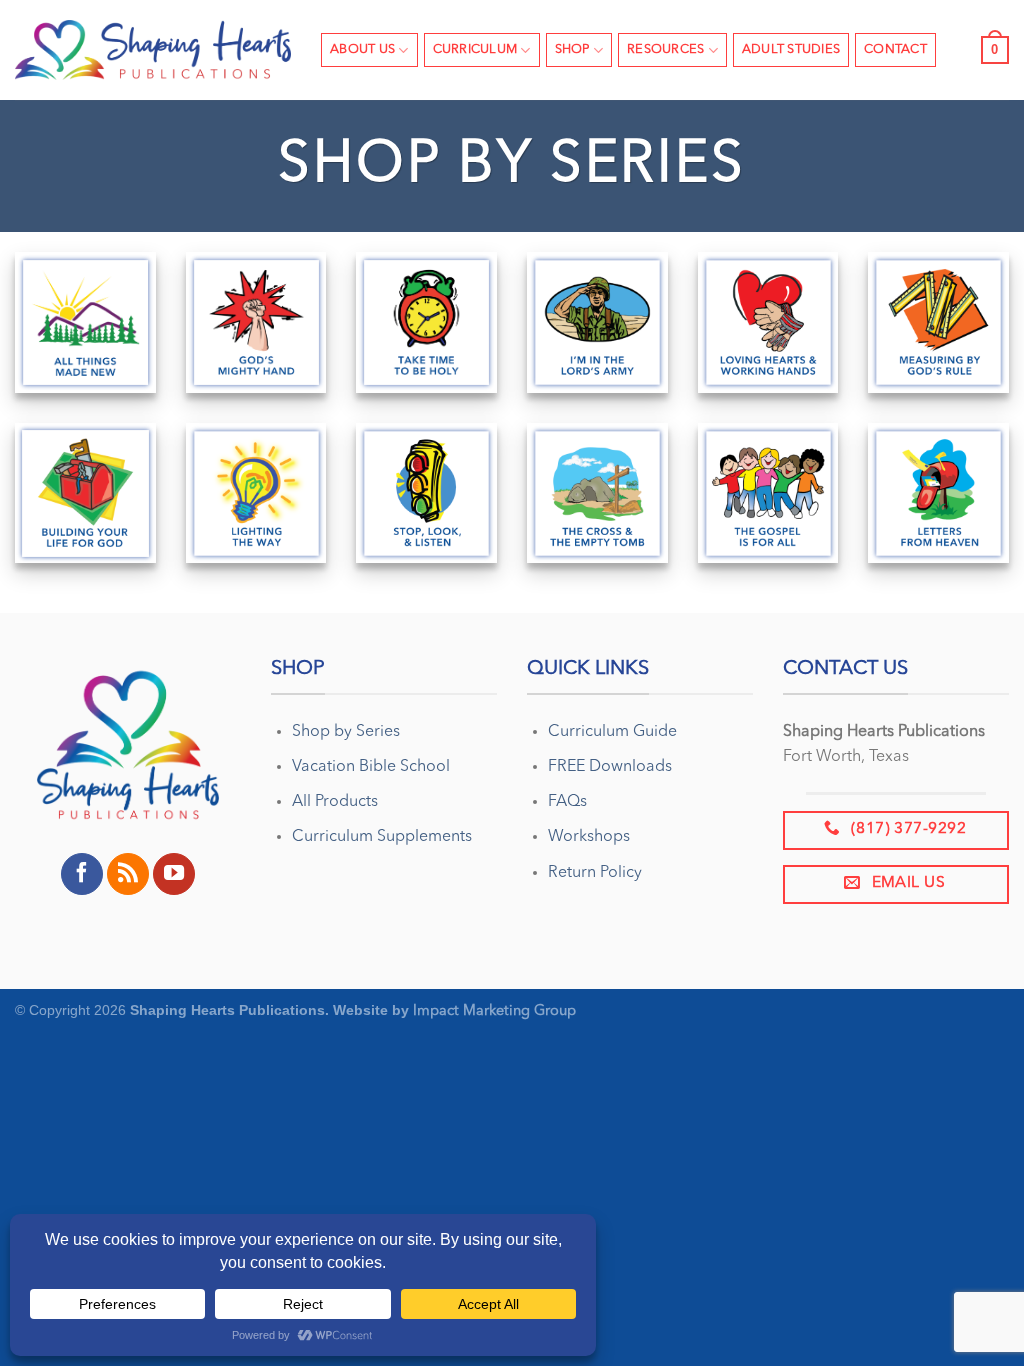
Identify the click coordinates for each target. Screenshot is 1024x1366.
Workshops (589, 837)
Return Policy (595, 873)
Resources (665, 49)
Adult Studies (791, 49)
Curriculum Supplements (382, 837)
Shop (572, 49)
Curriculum (475, 49)
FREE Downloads (610, 767)
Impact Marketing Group (494, 1011)
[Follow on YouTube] (174, 874)
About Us (362, 49)
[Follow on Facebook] (82, 874)
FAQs (567, 802)
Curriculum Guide (612, 732)
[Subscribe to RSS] (128, 874)
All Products (335, 802)
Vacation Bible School (371, 767)
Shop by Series (346, 732)
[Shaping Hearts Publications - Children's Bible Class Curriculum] (153, 50)
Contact (895, 49)
